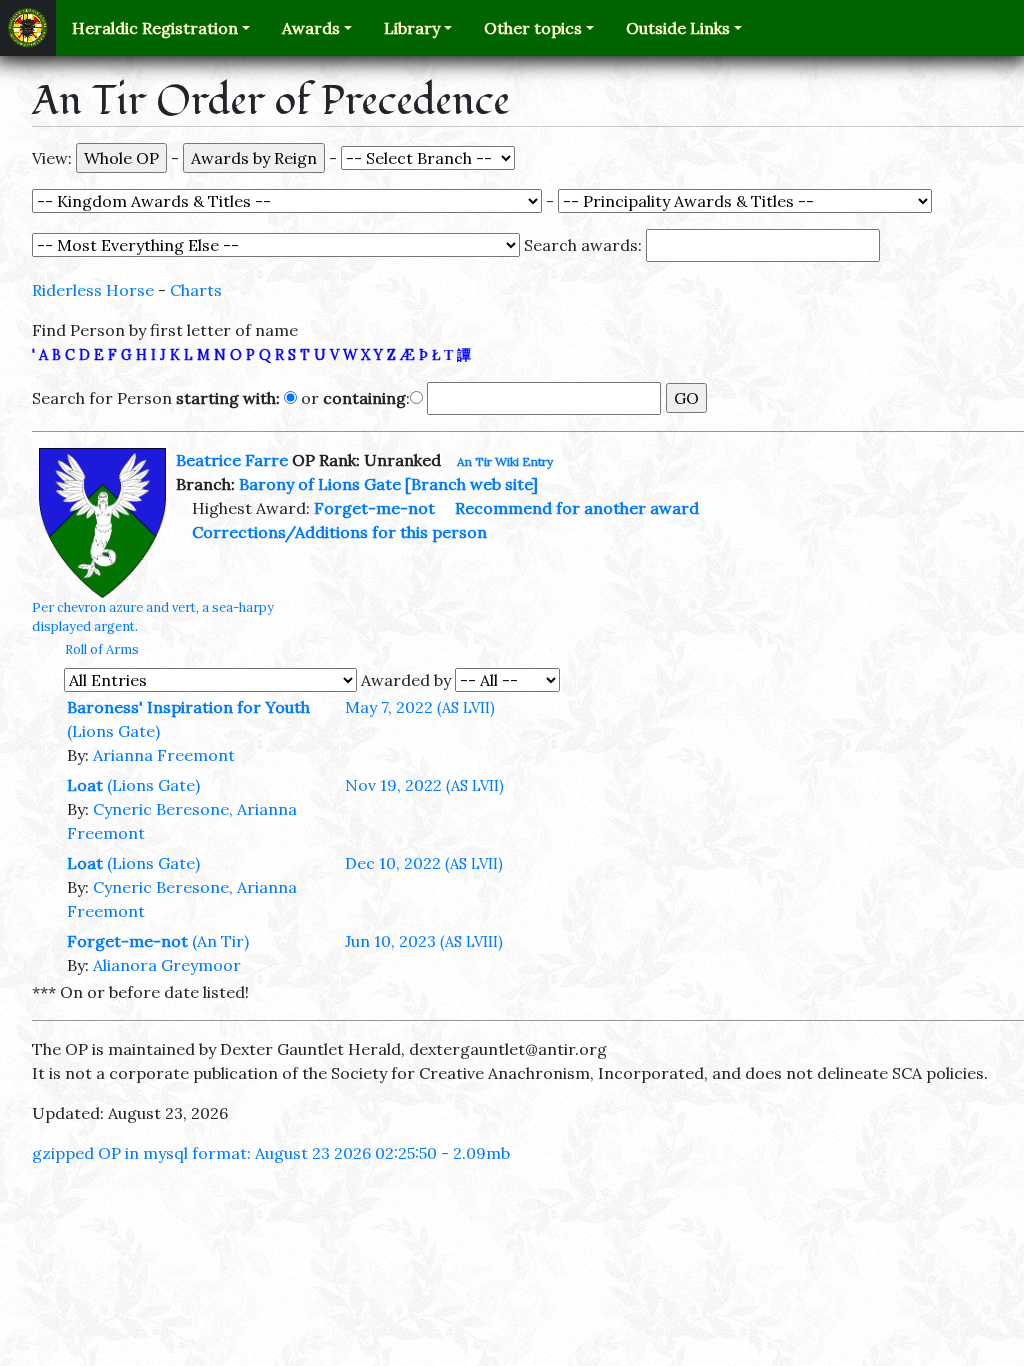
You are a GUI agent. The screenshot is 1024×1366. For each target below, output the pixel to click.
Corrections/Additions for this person (339, 532)
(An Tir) (220, 941)
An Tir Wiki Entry (505, 461)
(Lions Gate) (113, 731)
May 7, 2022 (420, 707)
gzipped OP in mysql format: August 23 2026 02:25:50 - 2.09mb (271, 1153)
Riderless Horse (93, 290)
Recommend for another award (577, 508)
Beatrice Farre (232, 460)
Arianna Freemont (164, 755)
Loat (85, 785)
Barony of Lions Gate (320, 484)
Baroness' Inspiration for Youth (188, 707)
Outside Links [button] (678, 28)
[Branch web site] (471, 484)
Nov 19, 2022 (424, 785)
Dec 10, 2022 (424, 863)
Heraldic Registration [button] (155, 28)
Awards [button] (311, 28)
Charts (196, 290)
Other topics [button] (533, 28)
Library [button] (412, 28)
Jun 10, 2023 (424, 941)
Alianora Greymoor (167, 965)
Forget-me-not (374, 508)
